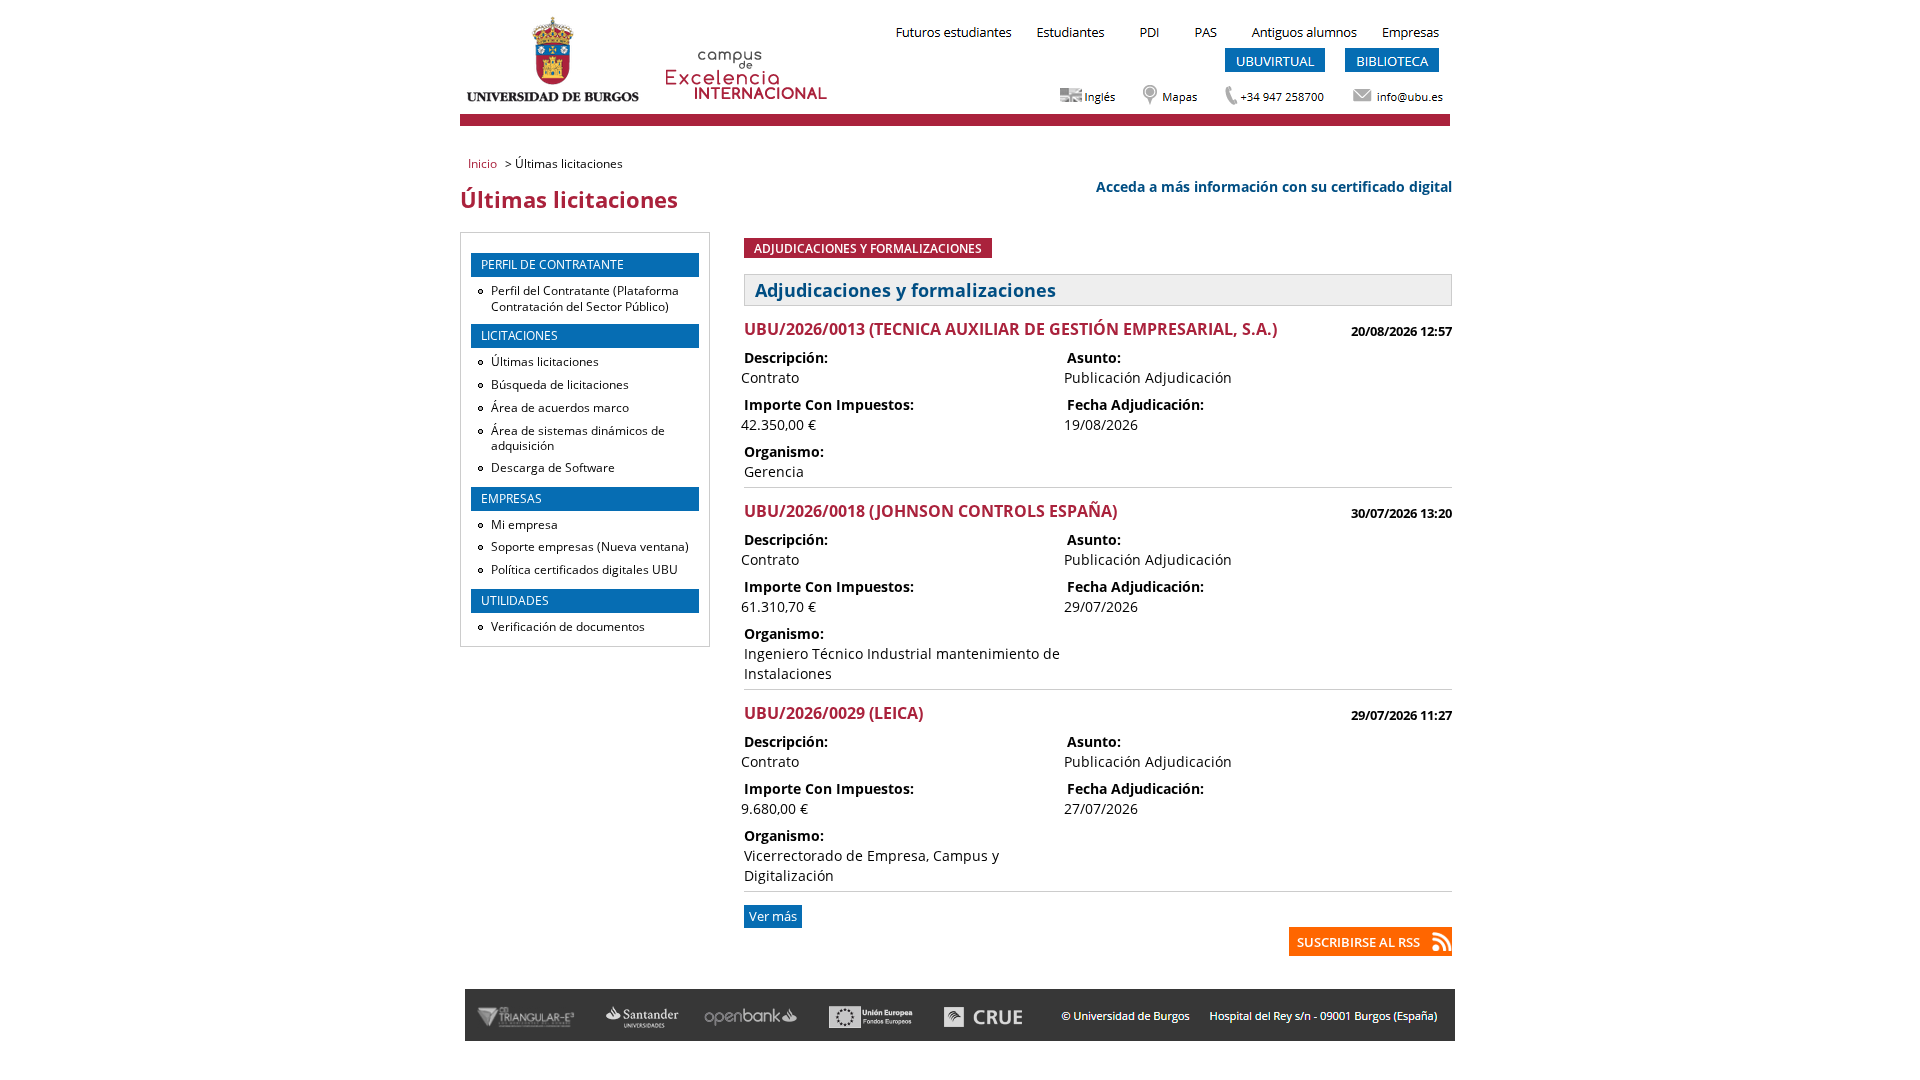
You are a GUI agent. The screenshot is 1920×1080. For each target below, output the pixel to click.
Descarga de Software (553, 467)
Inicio (484, 163)
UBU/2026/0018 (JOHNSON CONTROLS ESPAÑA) (930, 511)
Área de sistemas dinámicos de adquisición (578, 438)
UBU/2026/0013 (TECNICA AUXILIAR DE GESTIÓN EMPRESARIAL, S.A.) (1010, 329)
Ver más (773, 916)
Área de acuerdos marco (560, 407)
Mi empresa (524, 524)
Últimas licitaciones (545, 361)
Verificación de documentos (568, 626)
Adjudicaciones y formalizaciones (868, 248)
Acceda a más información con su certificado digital (1274, 186)
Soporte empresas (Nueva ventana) (590, 546)
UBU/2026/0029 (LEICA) (833, 713)
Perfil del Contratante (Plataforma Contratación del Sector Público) (585, 298)
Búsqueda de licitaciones (560, 384)
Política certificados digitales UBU (584, 569)
